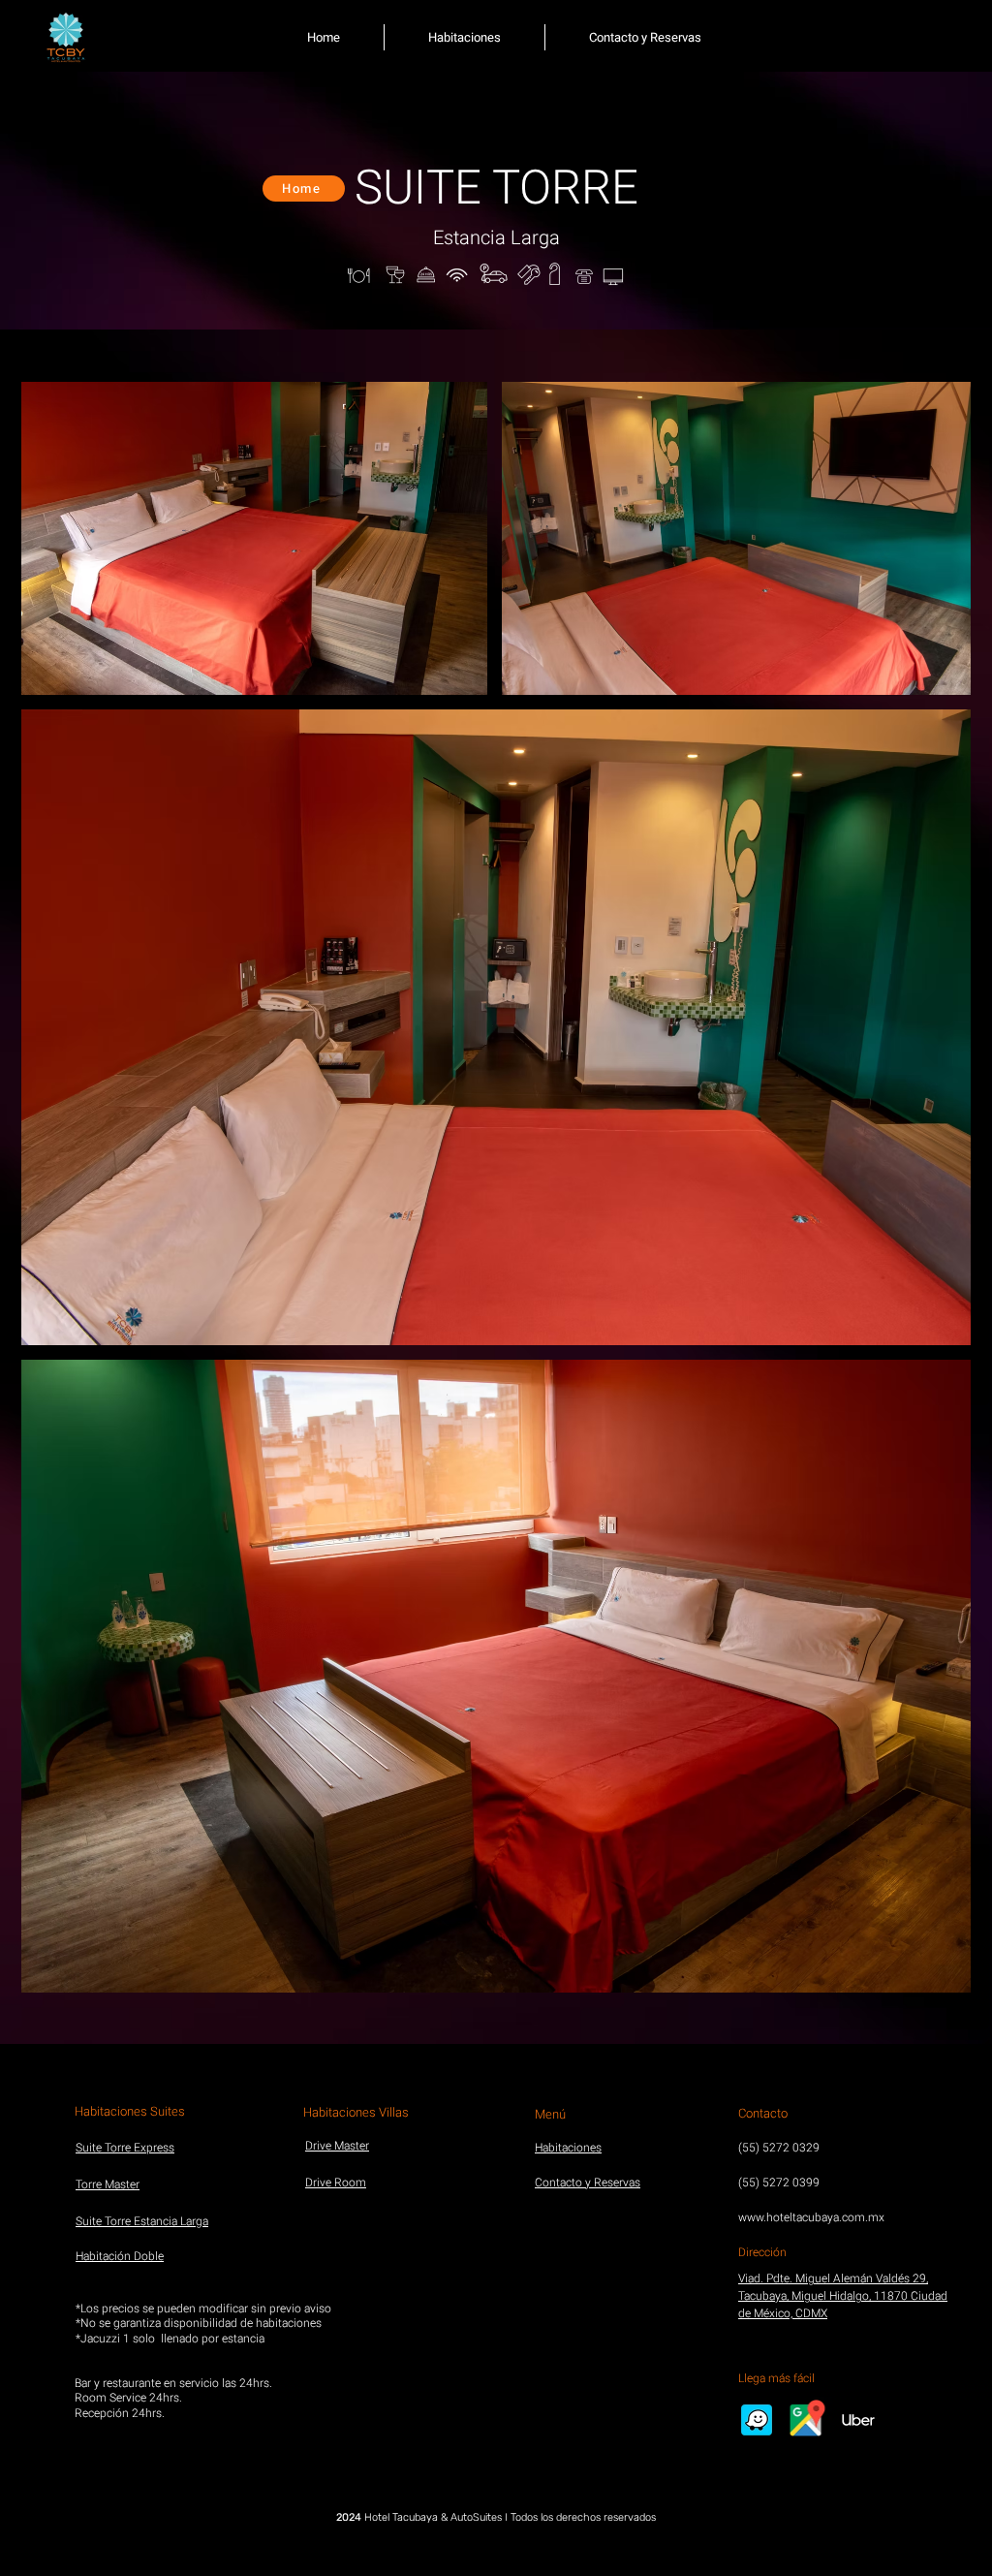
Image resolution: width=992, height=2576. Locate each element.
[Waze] (756, 2420)
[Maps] (807, 2420)
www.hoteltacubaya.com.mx (811, 2217)
